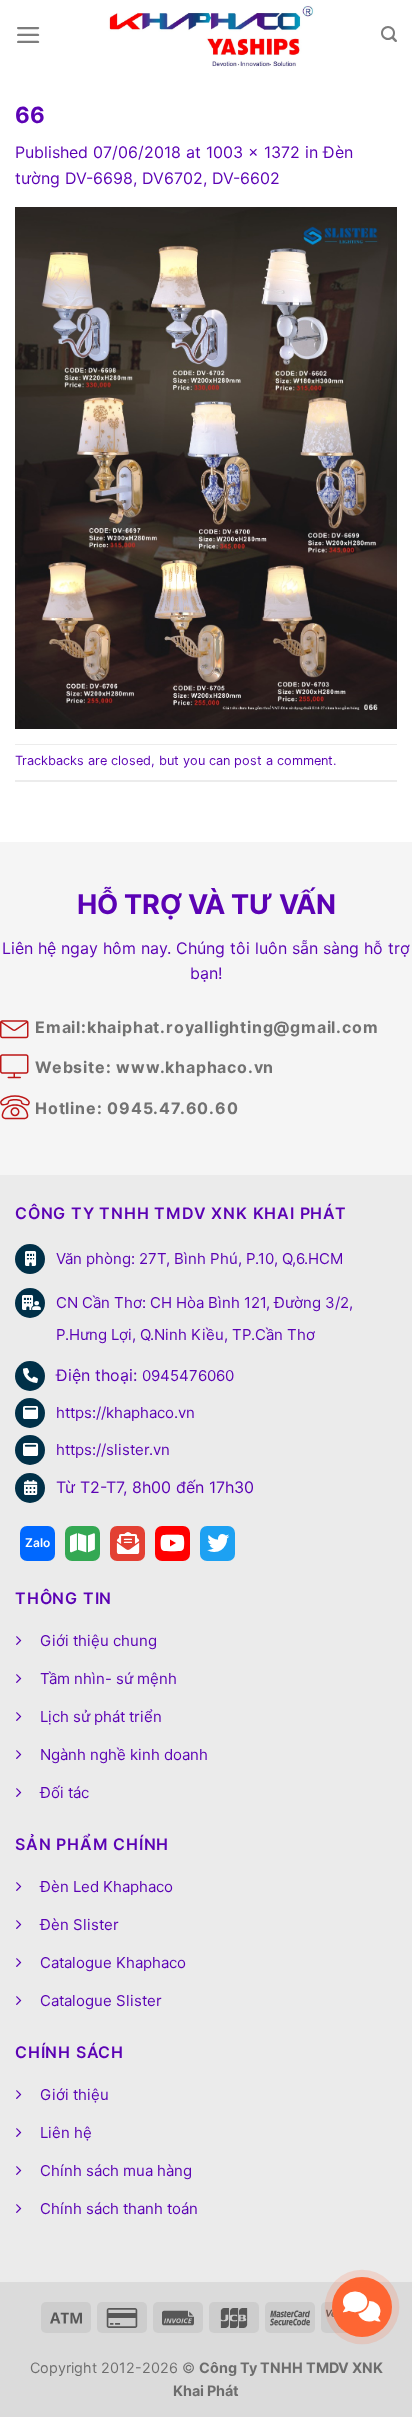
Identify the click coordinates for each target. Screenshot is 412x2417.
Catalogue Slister (101, 2000)
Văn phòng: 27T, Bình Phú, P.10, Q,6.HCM (199, 1258)
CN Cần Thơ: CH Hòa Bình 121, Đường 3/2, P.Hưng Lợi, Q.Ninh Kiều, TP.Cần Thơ (204, 1318)
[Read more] (37, 1543)
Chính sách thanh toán (119, 2208)
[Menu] (28, 35)
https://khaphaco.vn (125, 1412)
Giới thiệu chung (98, 1640)
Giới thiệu (74, 2094)
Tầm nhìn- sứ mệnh (108, 1678)
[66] (206, 466)
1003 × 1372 (253, 152)
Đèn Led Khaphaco (106, 1886)
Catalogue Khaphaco (113, 1962)
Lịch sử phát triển (101, 1716)
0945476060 (188, 1375)
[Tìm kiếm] (389, 34)
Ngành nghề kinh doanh (124, 1754)
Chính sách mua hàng (116, 2170)
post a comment (283, 760)
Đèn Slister (79, 1924)
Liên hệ (66, 2132)
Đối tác (64, 1792)
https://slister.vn (113, 1449)
